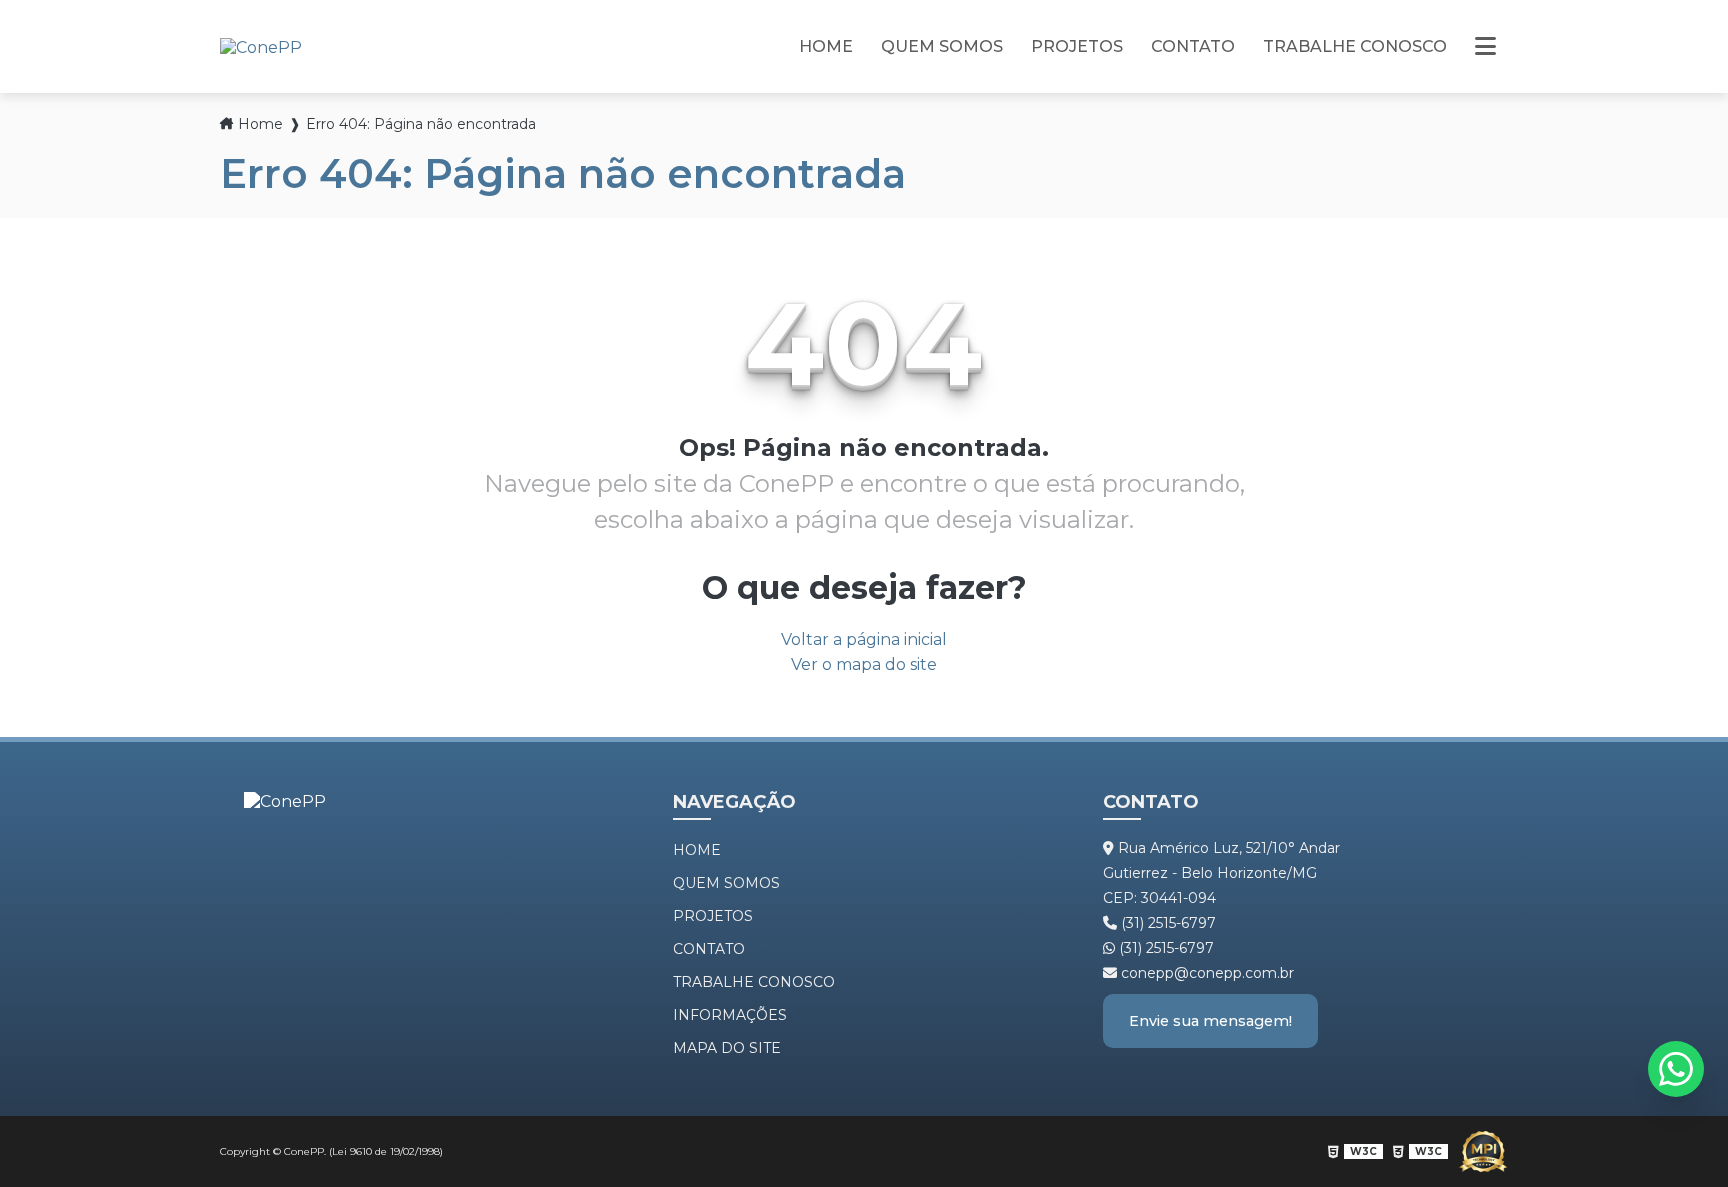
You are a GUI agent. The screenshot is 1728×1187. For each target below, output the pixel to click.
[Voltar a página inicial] (261, 45)
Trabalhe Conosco (1355, 46)
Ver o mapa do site (864, 664)
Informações (730, 1015)
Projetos (1077, 46)
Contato (1193, 46)
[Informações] (1485, 46)
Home (826, 46)
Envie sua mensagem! (1210, 1021)
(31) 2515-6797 (1166, 923)
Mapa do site (727, 1048)
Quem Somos (942, 46)
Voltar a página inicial (864, 639)
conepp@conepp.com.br (1205, 973)
